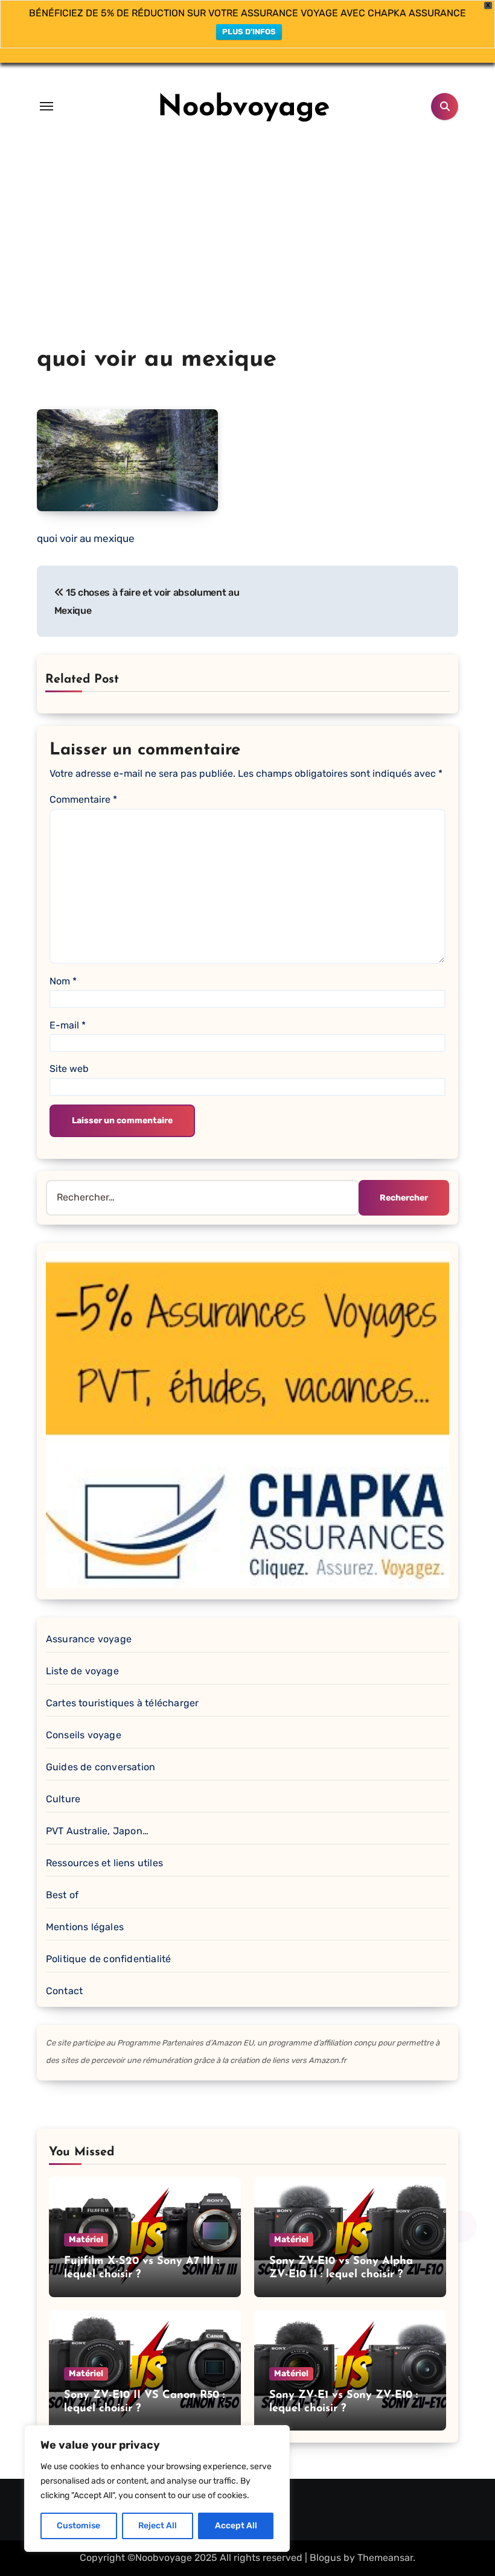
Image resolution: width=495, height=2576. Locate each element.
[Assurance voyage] (247, 1419)
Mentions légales (85, 1927)
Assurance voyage (89, 1639)
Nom (63, 981)
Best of (62, 1895)
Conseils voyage (84, 1735)
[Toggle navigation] (46, 106)
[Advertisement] (247, 253)
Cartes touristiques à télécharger (123, 1703)
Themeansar (385, 2558)
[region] (157, 2488)
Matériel (86, 2240)
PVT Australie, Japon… (97, 1831)
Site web (69, 1069)
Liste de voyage (82, 1671)
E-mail (68, 1025)
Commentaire (83, 799)
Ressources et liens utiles (104, 1863)
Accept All (236, 2526)
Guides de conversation (101, 1767)
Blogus (325, 2558)
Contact (64, 1991)
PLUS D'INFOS (249, 32)
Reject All (158, 2526)
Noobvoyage (244, 108)
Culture (63, 1799)
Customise (78, 2526)
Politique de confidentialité (109, 1959)
